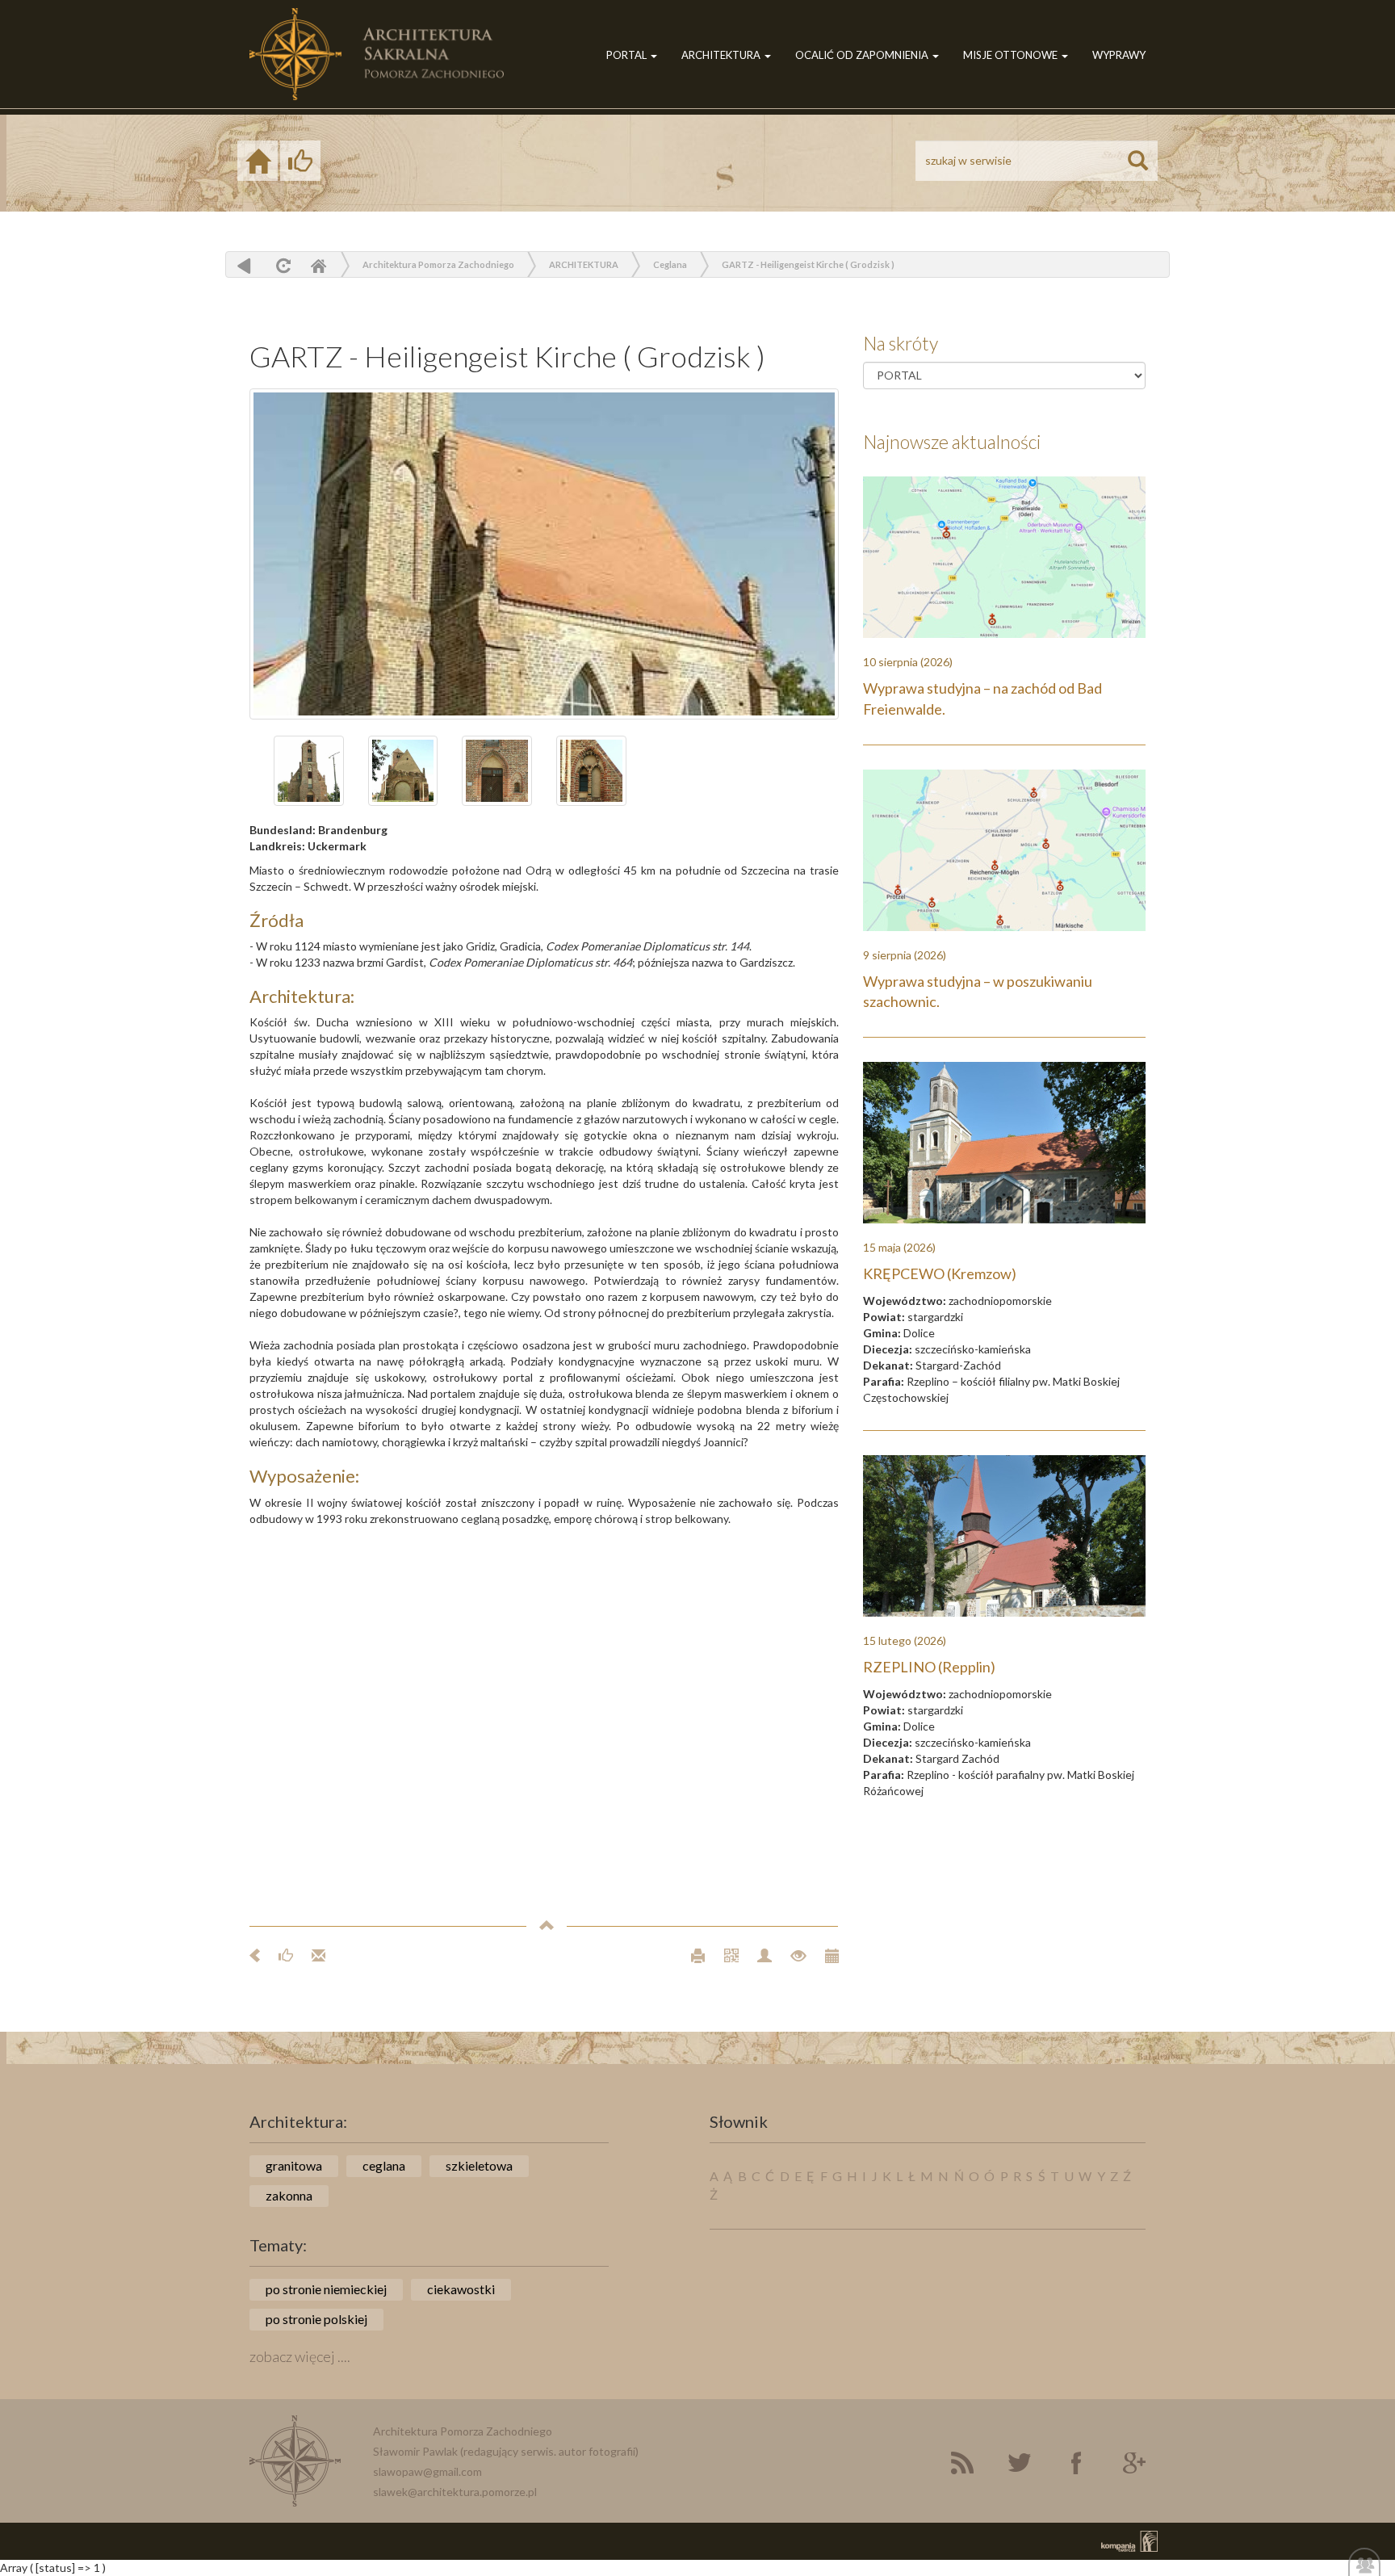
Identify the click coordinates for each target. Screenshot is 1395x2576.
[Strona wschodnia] (403, 771)
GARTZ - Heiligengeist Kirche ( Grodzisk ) (808, 264)
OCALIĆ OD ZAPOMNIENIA (863, 55)
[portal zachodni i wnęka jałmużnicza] (497, 771)
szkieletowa (479, 2165)
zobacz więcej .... (300, 2356)
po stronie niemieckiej (326, 2289)
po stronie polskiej (316, 2319)
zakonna (289, 2195)
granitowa (294, 2165)
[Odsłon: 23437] (792, 1955)
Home (318, 265)
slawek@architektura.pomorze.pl (455, 2492)
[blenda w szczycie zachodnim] (591, 771)
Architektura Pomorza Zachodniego (438, 264)
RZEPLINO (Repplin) (929, 1667)
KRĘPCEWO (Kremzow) (940, 1273)
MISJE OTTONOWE (1012, 55)
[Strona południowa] (544, 554)
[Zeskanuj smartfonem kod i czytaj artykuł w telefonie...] (725, 1955)
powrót (244, 265)
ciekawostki (461, 2289)
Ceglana (670, 264)
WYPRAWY (1119, 55)
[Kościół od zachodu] (309, 771)
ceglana (384, 2165)
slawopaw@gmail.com (427, 2471)
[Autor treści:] (758, 1955)
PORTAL (628, 55)
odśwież (281, 265)
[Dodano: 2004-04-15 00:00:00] (824, 1955)
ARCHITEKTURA (722, 55)
